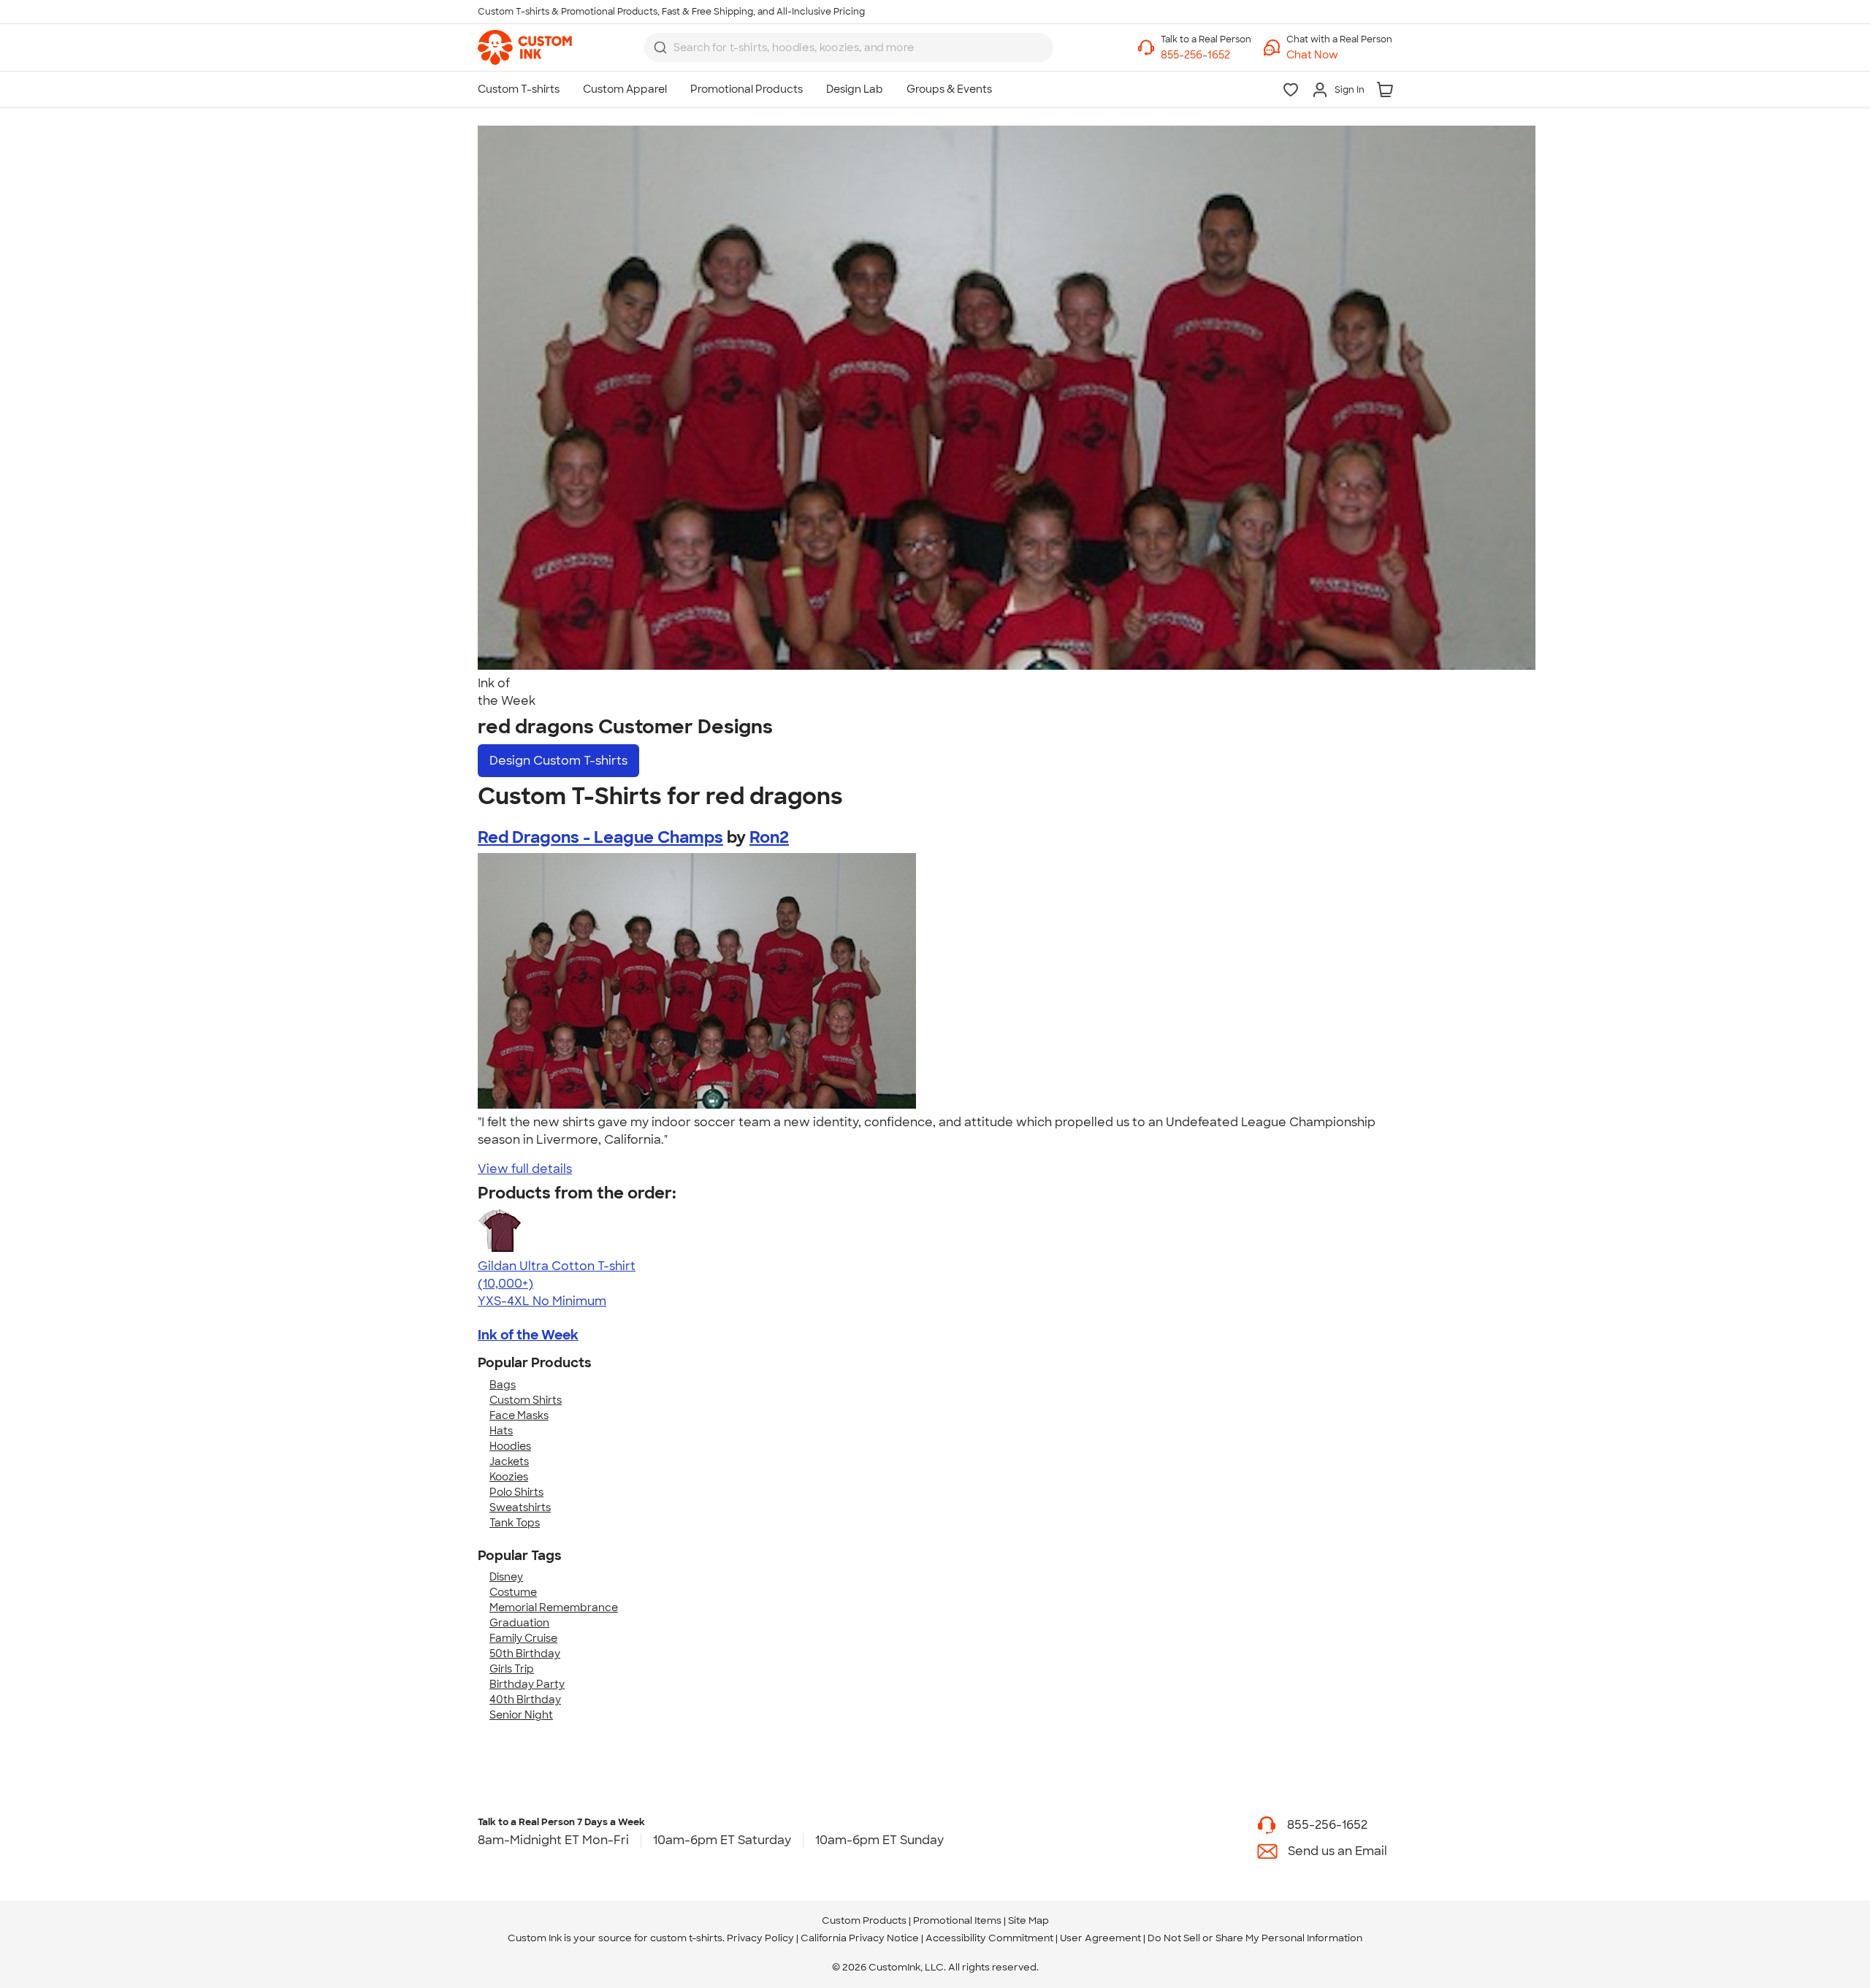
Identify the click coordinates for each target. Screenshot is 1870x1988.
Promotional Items (957, 1920)
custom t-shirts (686, 1938)
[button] (1339, 55)
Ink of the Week (528, 1335)
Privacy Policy (760, 1938)
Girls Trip (512, 1669)
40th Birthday (525, 1700)
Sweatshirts (520, 1507)
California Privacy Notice (860, 1938)
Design (558, 761)
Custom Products (864, 1920)
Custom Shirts (526, 1400)
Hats (501, 1431)
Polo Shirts (516, 1492)
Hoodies (510, 1446)
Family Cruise (523, 1638)
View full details (525, 1169)
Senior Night (521, 1715)
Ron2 (769, 837)
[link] (525, 47)
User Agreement (1100, 1938)
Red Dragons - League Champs (600, 837)
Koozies (509, 1477)
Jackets (509, 1461)
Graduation (519, 1623)
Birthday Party (527, 1684)
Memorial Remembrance (554, 1607)
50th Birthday (525, 1654)
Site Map (1028, 1920)
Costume (513, 1592)
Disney (506, 1577)
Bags (503, 1385)
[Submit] (660, 47)
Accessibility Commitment (989, 1938)
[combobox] (849, 47)
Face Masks (519, 1415)
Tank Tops (515, 1523)
